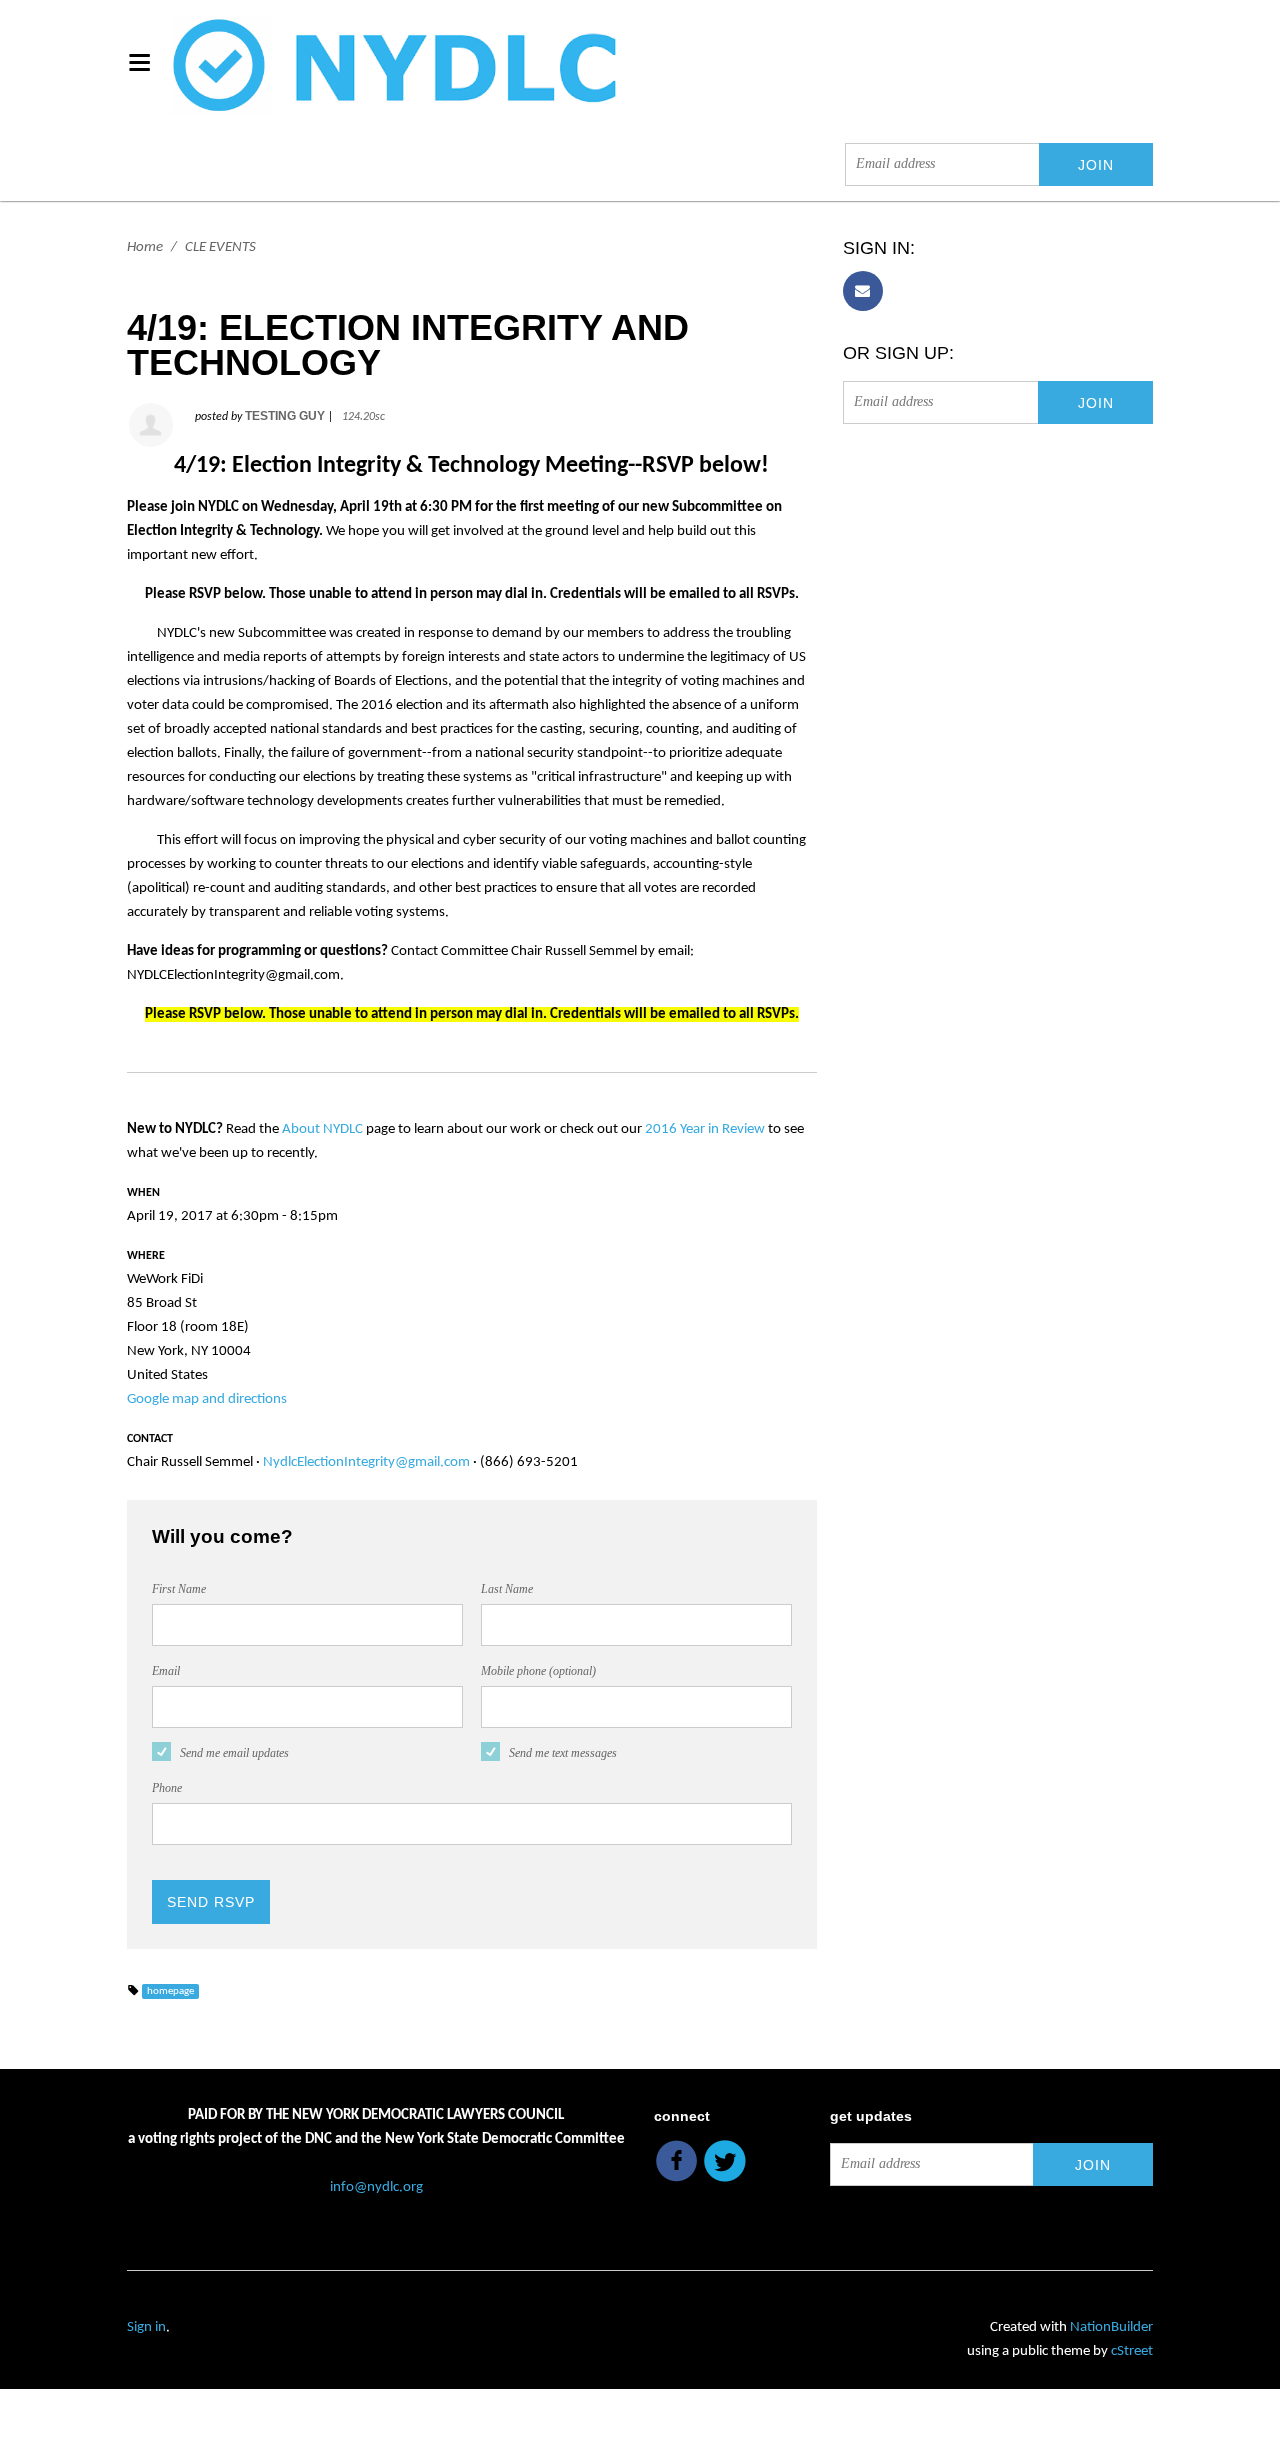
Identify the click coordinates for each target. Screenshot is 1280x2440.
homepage (170, 1991)
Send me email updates (234, 1753)
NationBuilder (1111, 2327)
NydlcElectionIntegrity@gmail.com (366, 1462)
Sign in (146, 2327)
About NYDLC (322, 1129)
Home (145, 247)
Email (166, 1671)
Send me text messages (563, 1753)
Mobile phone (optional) (538, 1671)
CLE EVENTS (220, 247)
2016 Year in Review (705, 1129)
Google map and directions (207, 1399)
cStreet (1132, 2351)
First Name (179, 1589)
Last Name (507, 1589)
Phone (167, 1788)
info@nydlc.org (376, 2187)
